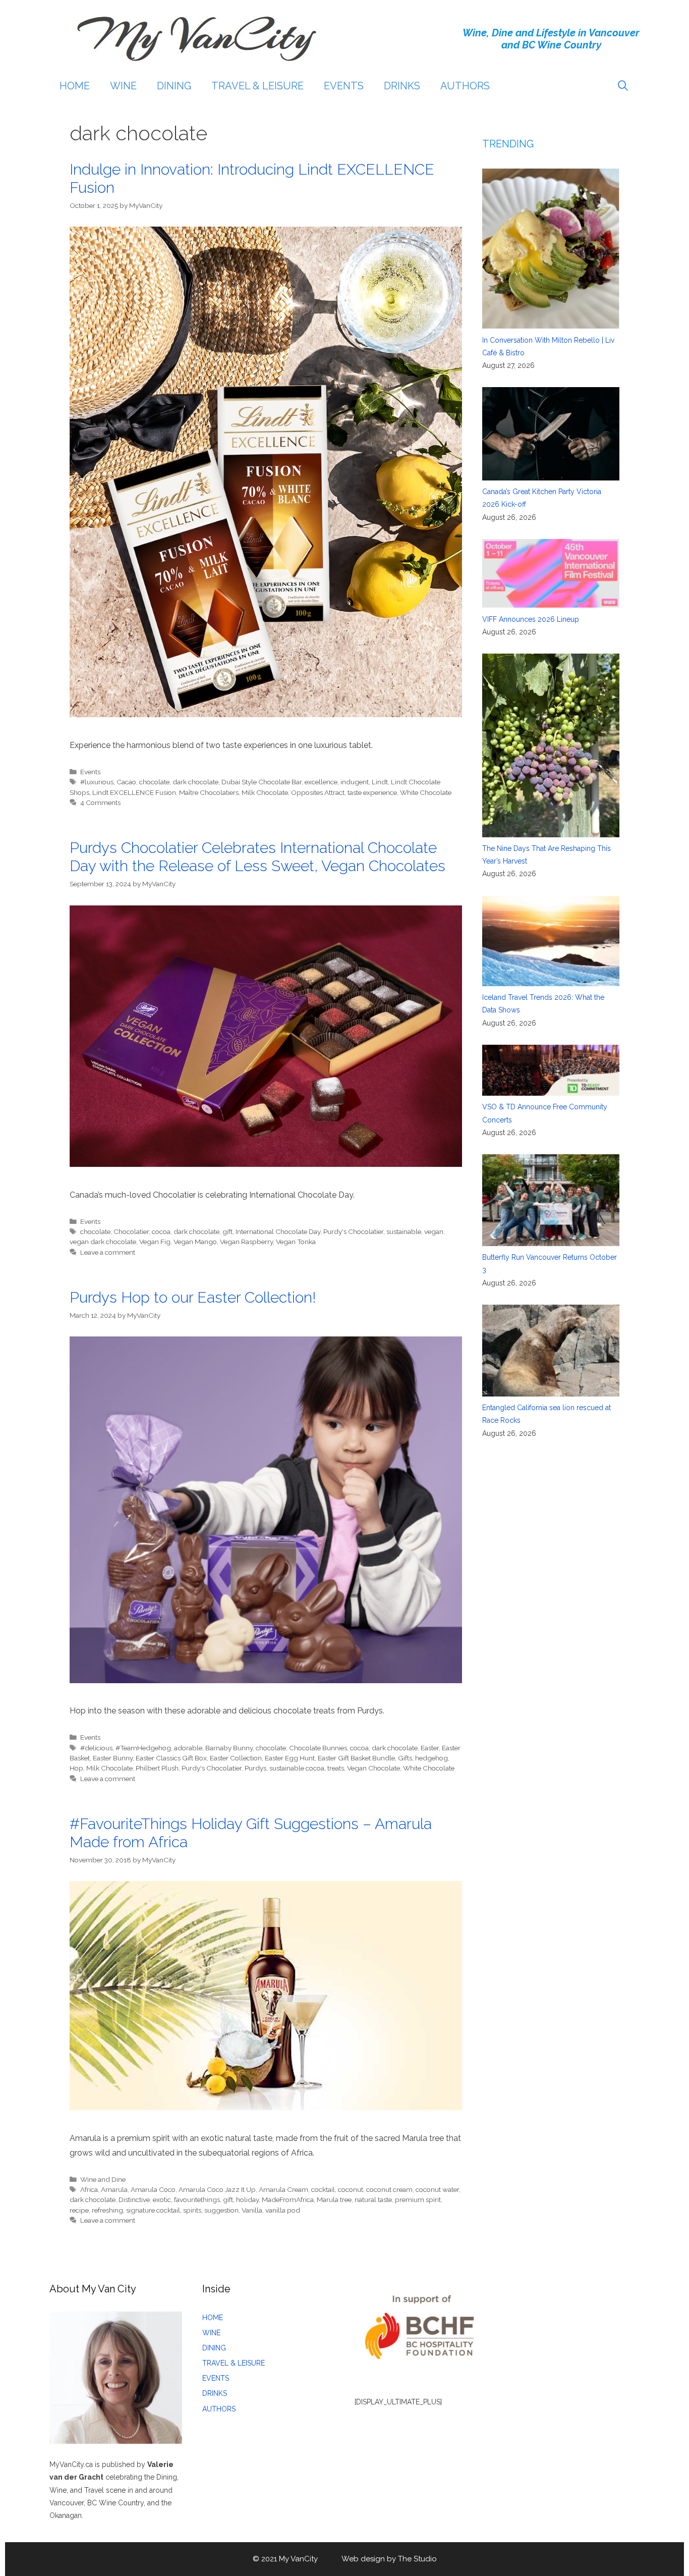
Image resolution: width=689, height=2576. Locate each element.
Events (90, 772)
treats (336, 1768)
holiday (247, 2199)
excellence (321, 782)
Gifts (405, 1758)
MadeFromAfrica (288, 2199)
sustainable (404, 1231)
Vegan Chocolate (374, 1768)
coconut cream (389, 2189)
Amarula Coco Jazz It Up (217, 2189)
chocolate (154, 782)
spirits (192, 2210)
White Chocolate (426, 792)
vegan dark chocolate (103, 1242)
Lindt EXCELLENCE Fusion (134, 792)
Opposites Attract (318, 792)
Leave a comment (108, 1252)
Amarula (114, 2189)
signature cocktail (153, 2210)
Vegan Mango (195, 1242)
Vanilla (252, 2210)
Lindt (380, 782)
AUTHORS (465, 86)
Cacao (126, 782)
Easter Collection (236, 1758)
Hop (76, 1768)
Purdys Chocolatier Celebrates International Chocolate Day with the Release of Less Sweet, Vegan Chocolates (257, 857)
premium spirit (418, 2199)
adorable (188, 1748)
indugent (355, 782)
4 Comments (100, 802)
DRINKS (402, 86)
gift (227, 1231)
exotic (162, 2199)
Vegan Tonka (296, 1242)
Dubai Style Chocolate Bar (262, 782)
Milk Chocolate (265, 792)
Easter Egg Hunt (290, 1758)
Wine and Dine (103, 2179)
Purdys (255, 1768)
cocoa (161, 1231)
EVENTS (344, 86)
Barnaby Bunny (229, 1748)
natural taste (373, 2199)
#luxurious (97, 782)
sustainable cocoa (297, 1768)
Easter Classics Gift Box (171, 1758)
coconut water (437, 2189)
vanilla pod (283, 2210)
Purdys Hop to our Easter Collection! (193, 1297)
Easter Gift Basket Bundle (356, 1758)
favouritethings (197, 2199)
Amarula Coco (153, 2189)
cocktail (323, 2189)
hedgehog (432, 1758)
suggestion (221, 2210)
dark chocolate (195, 782)
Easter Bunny (113, 1758)
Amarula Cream (283, 2189)
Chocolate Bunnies (318, 1748)
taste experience (372, 792)
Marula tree (334, 2199)
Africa (89, 2189)
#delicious (96, 1748)
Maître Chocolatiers (209, 792)
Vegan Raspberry (246, 1242)
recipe (79, 2210)
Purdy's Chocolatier (353, 1231)
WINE (123, 86)
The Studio (417, 2559)
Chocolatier (131, 1231)
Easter (430, 1748)
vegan (434, 1231)
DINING (174, 86)
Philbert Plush (157, 1768)
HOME (75, 86)
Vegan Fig (155, 1242)
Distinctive (134, 2199)
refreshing (107, 2210)
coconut (351, 2189)
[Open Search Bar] (623, 86)
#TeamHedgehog (143, 1748)
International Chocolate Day (278, 1231)
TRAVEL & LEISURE (257, 86)
